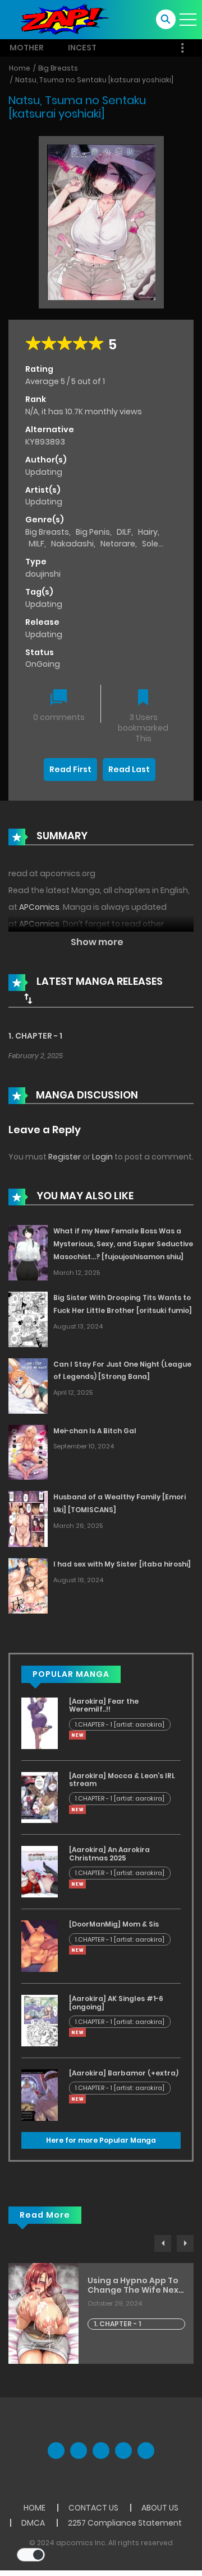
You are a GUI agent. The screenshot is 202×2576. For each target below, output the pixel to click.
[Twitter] (79, 2451)
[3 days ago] (77, 1735)
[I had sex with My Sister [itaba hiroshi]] (28, 1585)
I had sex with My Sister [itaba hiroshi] (122, 1564)
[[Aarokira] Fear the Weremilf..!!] (40, 1723)
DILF (124, 532)
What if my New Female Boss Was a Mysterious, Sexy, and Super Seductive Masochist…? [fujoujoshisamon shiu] (123, 1244)
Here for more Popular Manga (101, 2140)
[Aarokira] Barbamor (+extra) (124, 2073)
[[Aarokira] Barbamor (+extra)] (40, 2095)
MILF (36, 544)
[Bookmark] (143, 698)
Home (20, 68)
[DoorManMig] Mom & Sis (114, 1924)
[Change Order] (28, 998)
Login (102, 1157)
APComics (39, 907)
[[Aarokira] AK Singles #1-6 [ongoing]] (40, 2020)
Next (185, 2243)
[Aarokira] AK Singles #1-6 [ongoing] (116, 2002)
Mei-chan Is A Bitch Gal (95, 1431)
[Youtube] (101, 2451)
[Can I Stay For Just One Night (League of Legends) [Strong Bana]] (28, 1385)
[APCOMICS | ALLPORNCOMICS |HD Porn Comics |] (62, 19)
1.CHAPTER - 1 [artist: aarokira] (120, 1724)
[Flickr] (123, 2451)
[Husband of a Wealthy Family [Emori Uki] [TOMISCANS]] (28, 1518)
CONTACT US (93, 2508)
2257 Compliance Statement (125, 2523)
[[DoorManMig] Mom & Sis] (40, 1946)
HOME (35, 2508)
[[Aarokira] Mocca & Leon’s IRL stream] (40, 1797)
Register (65, 1157)
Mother (27, 48)
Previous (163, 2243)
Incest (82, 48)
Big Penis (93, 532)
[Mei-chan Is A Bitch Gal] (28, 1452)
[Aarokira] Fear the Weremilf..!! (104, 1705)
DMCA (33, 2523)
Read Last (129, 769)
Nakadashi (72, 544)
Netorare (118, 544)
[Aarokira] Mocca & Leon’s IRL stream (122, 1780)
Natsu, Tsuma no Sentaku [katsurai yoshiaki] (94, 80)
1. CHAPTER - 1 (35, 1036)
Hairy (148, 532)
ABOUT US (160, 2508)
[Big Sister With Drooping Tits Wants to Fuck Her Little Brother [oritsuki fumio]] (28, 1319)
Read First (70, 769)
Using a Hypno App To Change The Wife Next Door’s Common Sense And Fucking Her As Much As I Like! (136, 2285)
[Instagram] (146, 2451)
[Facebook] (56, 2451)
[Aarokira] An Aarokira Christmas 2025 (109, 1853)
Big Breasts (58, 68)
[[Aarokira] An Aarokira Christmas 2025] (40, 1871)
